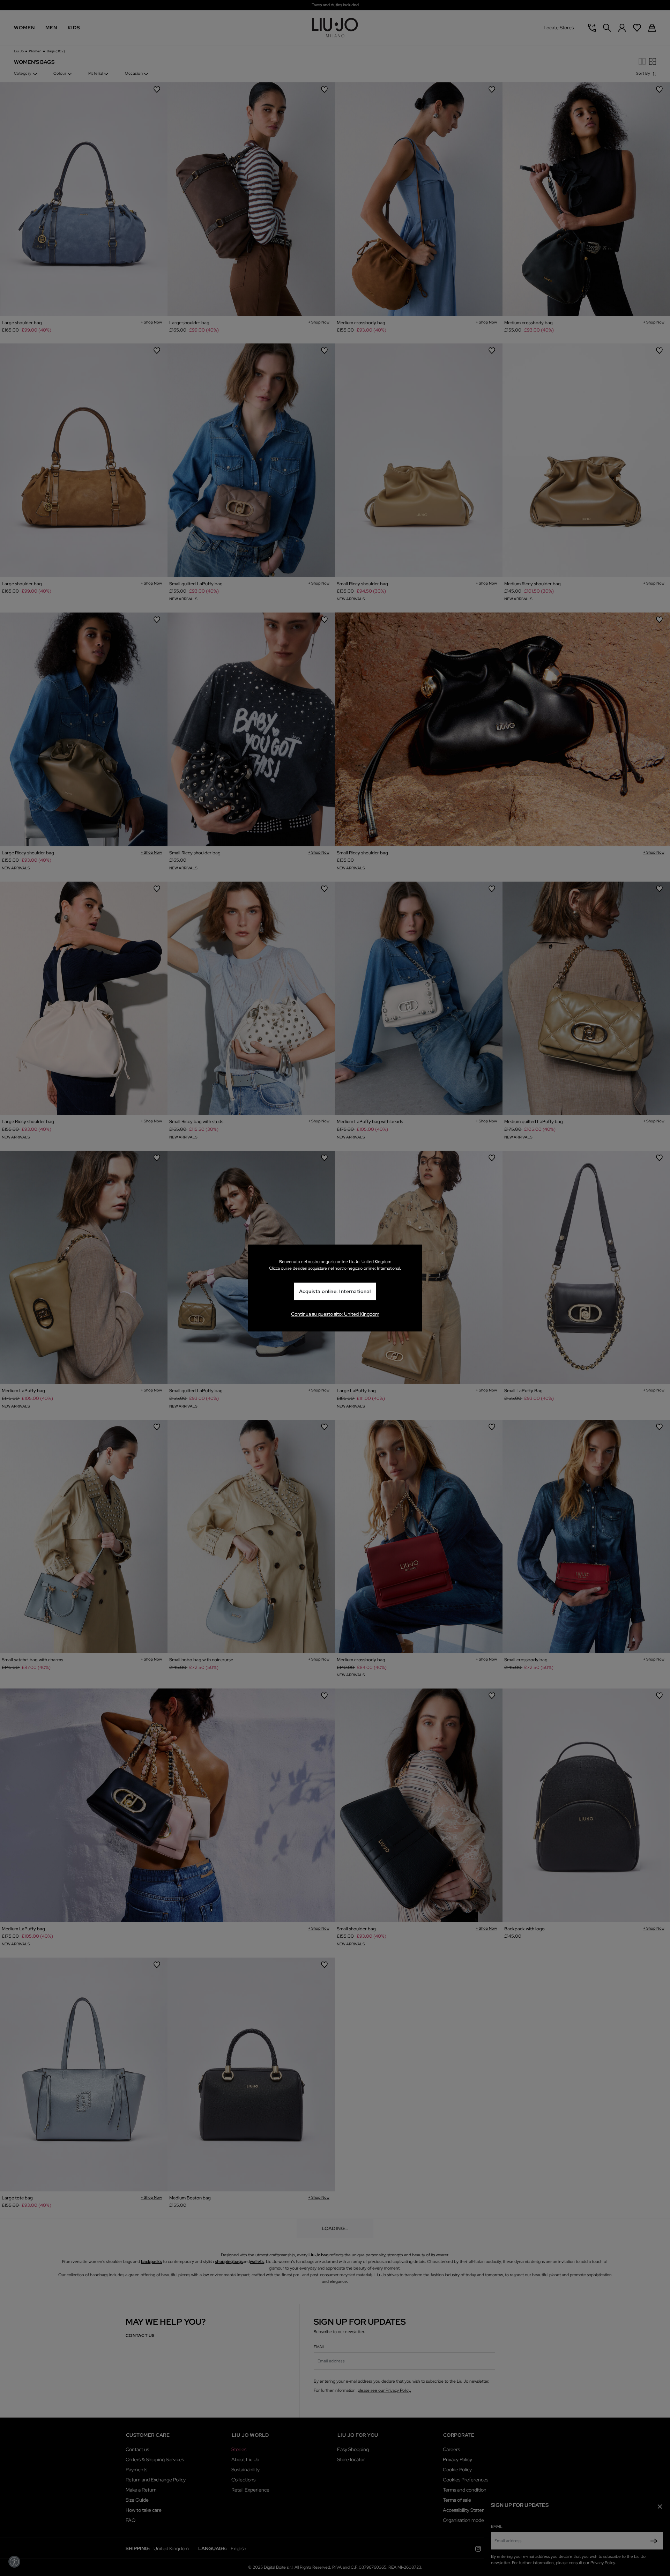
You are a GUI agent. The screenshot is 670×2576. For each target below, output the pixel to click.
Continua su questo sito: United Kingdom (335, 1314)
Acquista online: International (335, 1292)
